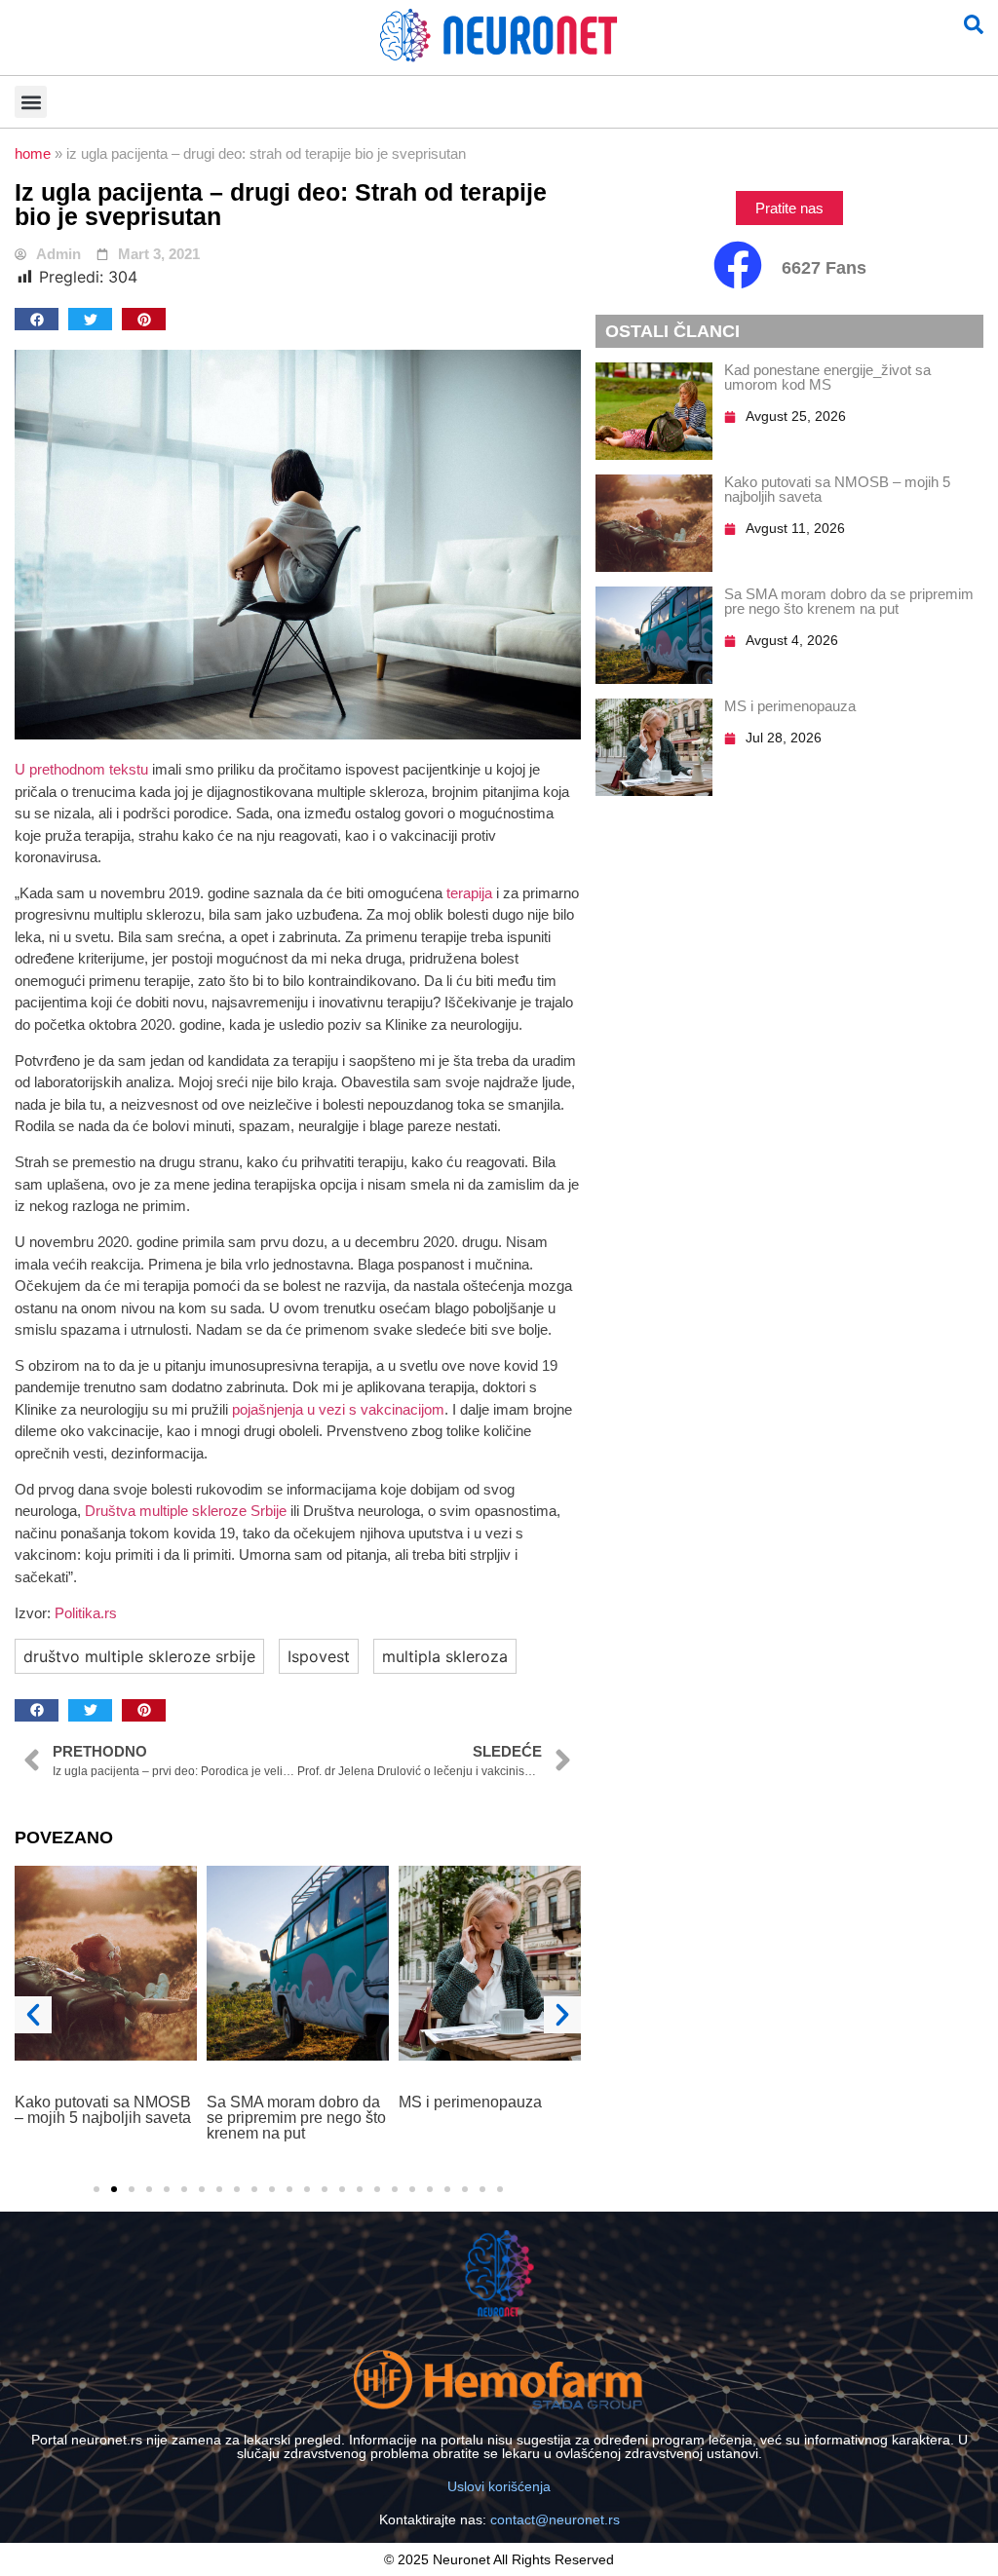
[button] (31, 102)
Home (33, 153)
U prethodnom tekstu (81, 769)
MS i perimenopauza (278, 2102)
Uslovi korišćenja (499, 2486)
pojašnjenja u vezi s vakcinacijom (338, 1409)
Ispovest (319, 1656)
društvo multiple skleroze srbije (139, 1656)
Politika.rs (86, 1613)
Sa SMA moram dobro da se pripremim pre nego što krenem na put (104, 2118)
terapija (469, 893)
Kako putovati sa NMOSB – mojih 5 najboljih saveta (837, 489)
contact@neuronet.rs (555, 2519)
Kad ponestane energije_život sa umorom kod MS (827, 377)
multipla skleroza (445, 1656)
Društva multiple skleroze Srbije (186, 1511)
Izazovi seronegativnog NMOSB (479, 2110)
